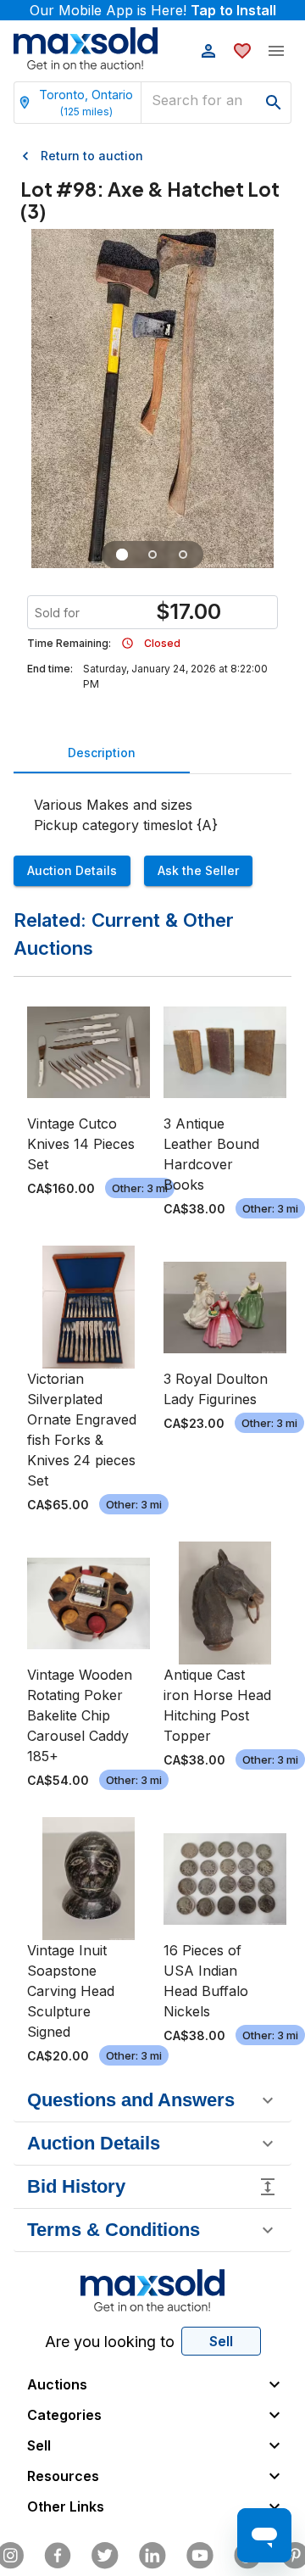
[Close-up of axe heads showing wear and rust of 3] (152, 555)
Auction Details (72, 870)
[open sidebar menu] (276, 51)
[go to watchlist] (242, 51)
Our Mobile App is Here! (153, 10)
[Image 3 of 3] (183, 555)
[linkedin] (152, 2556)
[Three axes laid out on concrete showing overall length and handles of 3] (122, 555)
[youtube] (200, 2556)
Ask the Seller (198, 870)
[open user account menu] (208, 51)
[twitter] (105, 2556)
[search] (274, 103)
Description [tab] (102, 753)
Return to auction (92, 156)
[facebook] (58, 2556)
